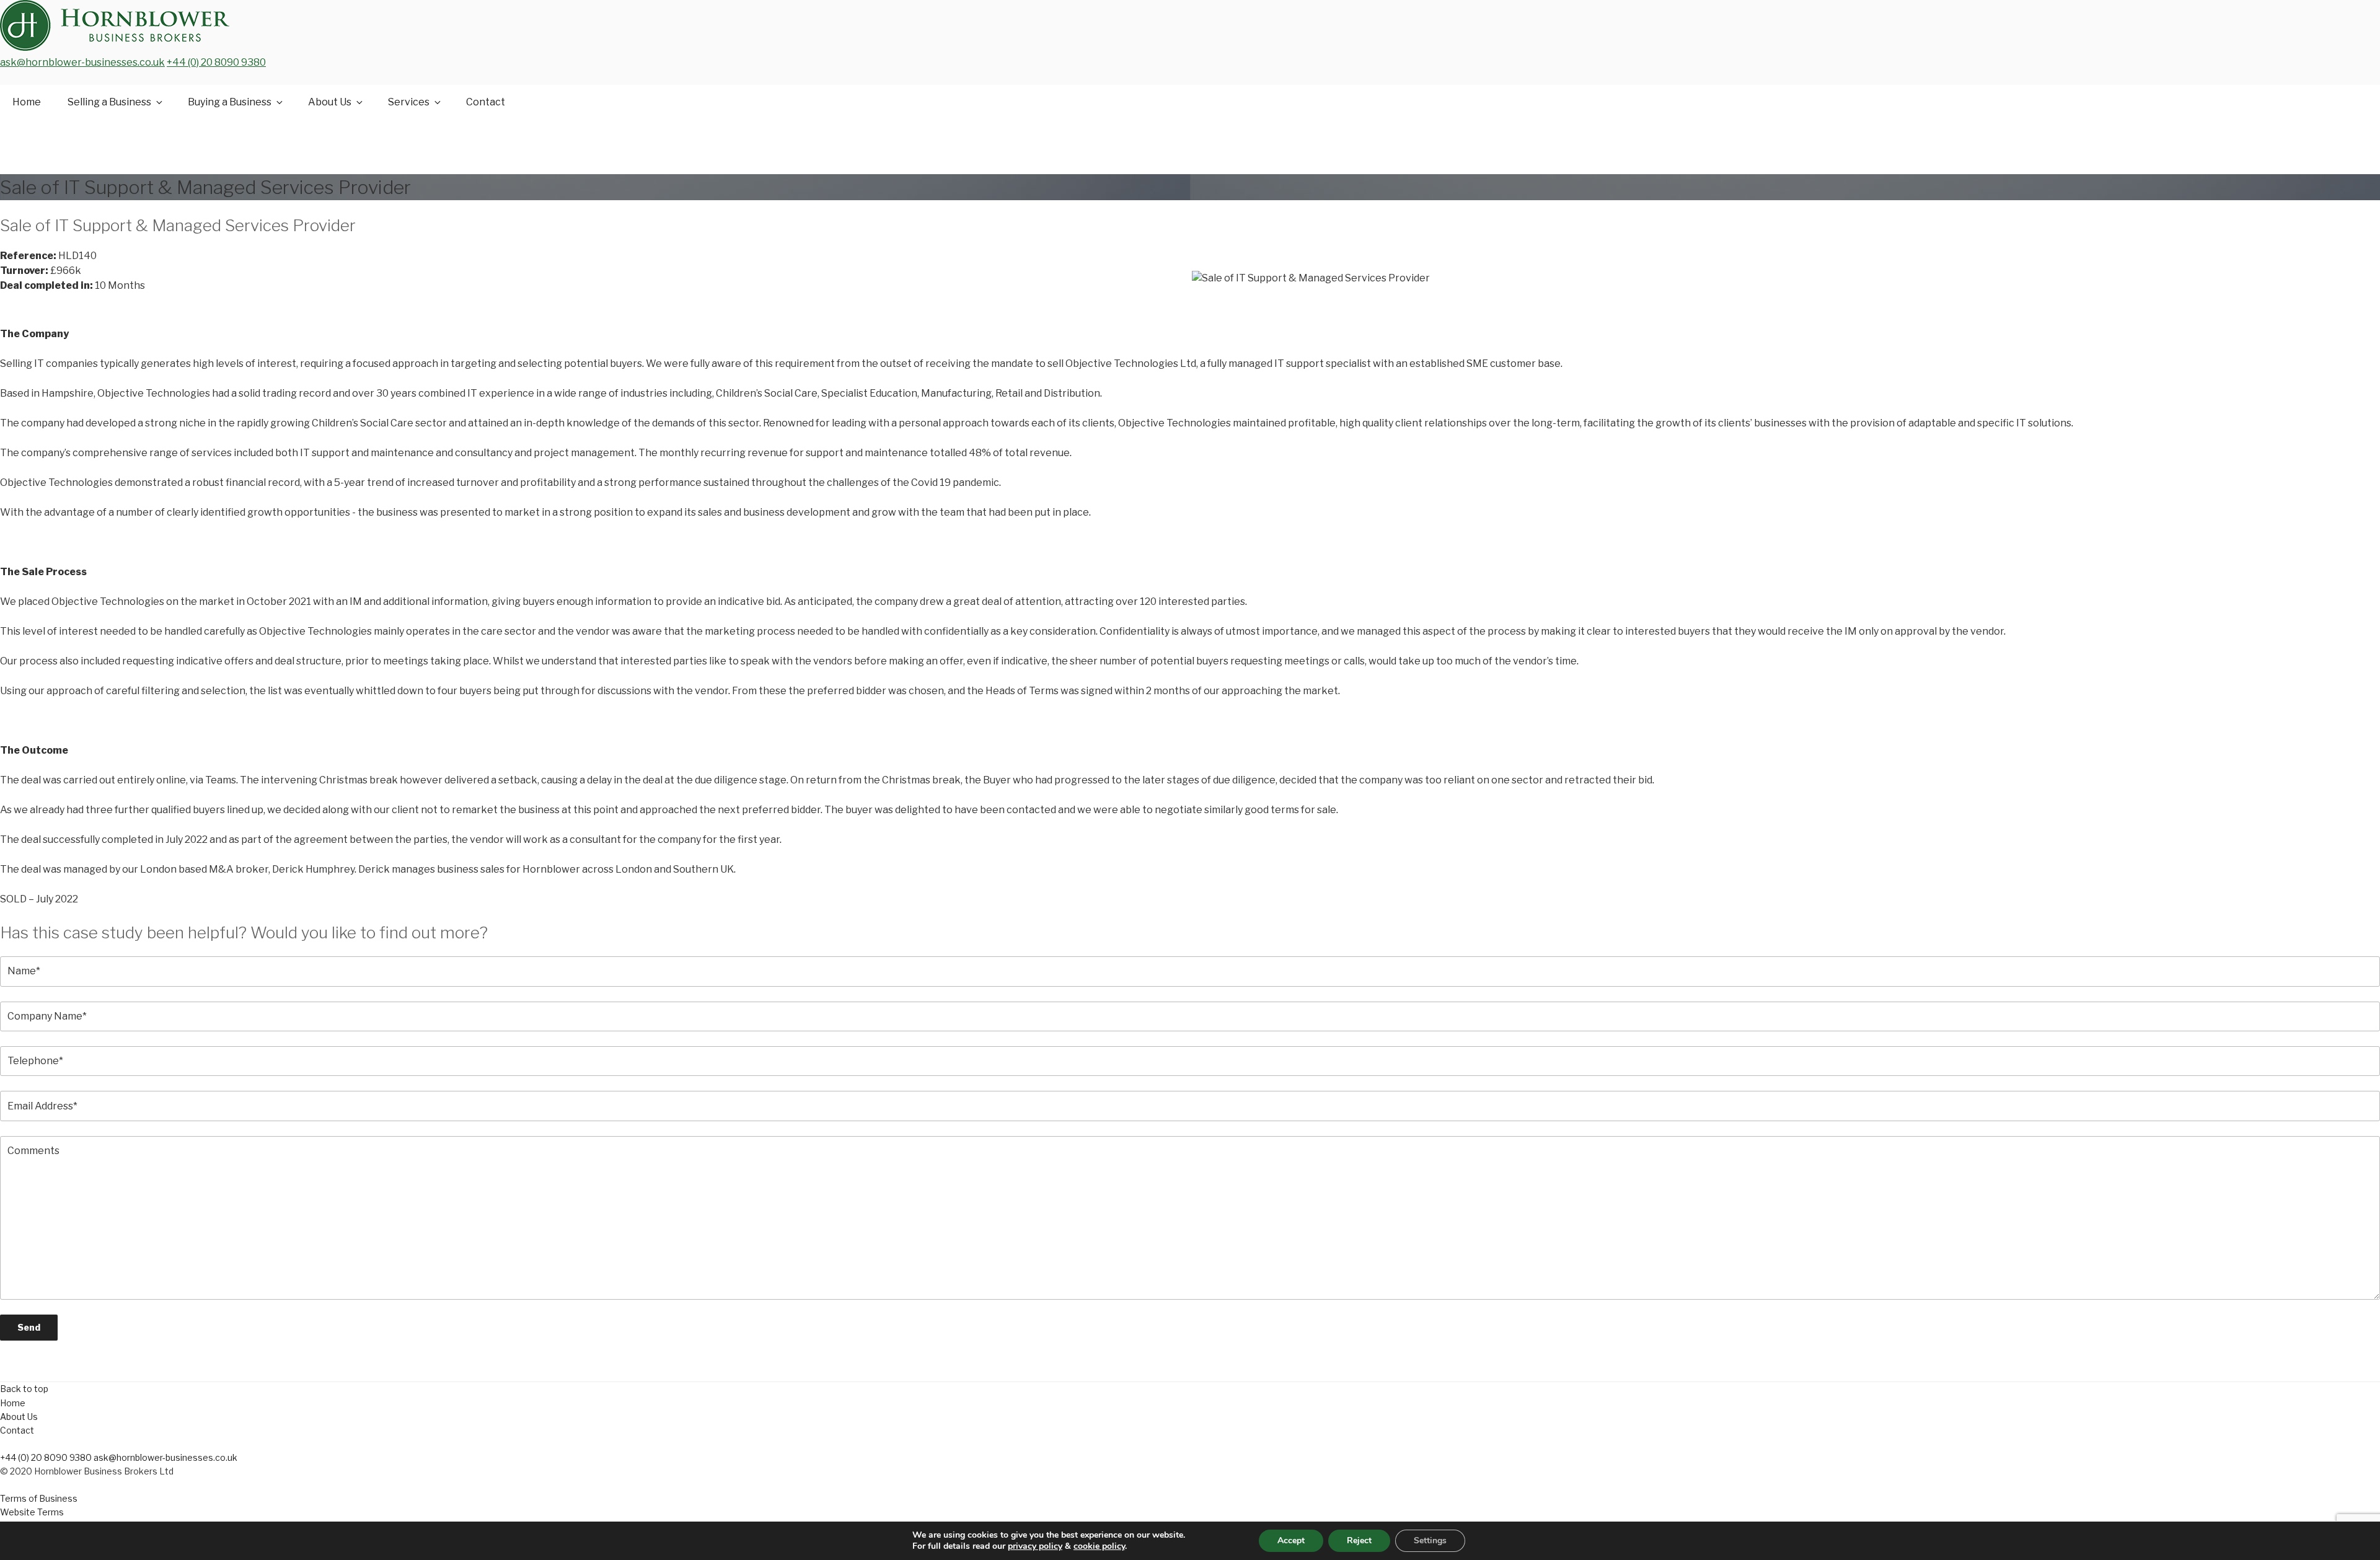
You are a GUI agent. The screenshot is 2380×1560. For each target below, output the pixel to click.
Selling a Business (109, 102)
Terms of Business (39, 1498)
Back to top (24, 1389)
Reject (1359, 1540)
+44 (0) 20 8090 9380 (216, 62)
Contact (486, 102)
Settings (1430, 1540)
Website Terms (32, 1512)
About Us (330, 102)
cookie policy (1099, 1546)
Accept (1291, 1540)
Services (409, 102)
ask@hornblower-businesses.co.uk (82, 62)
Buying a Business (230, 102)
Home (27, 102)
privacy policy (1035, 1546)
